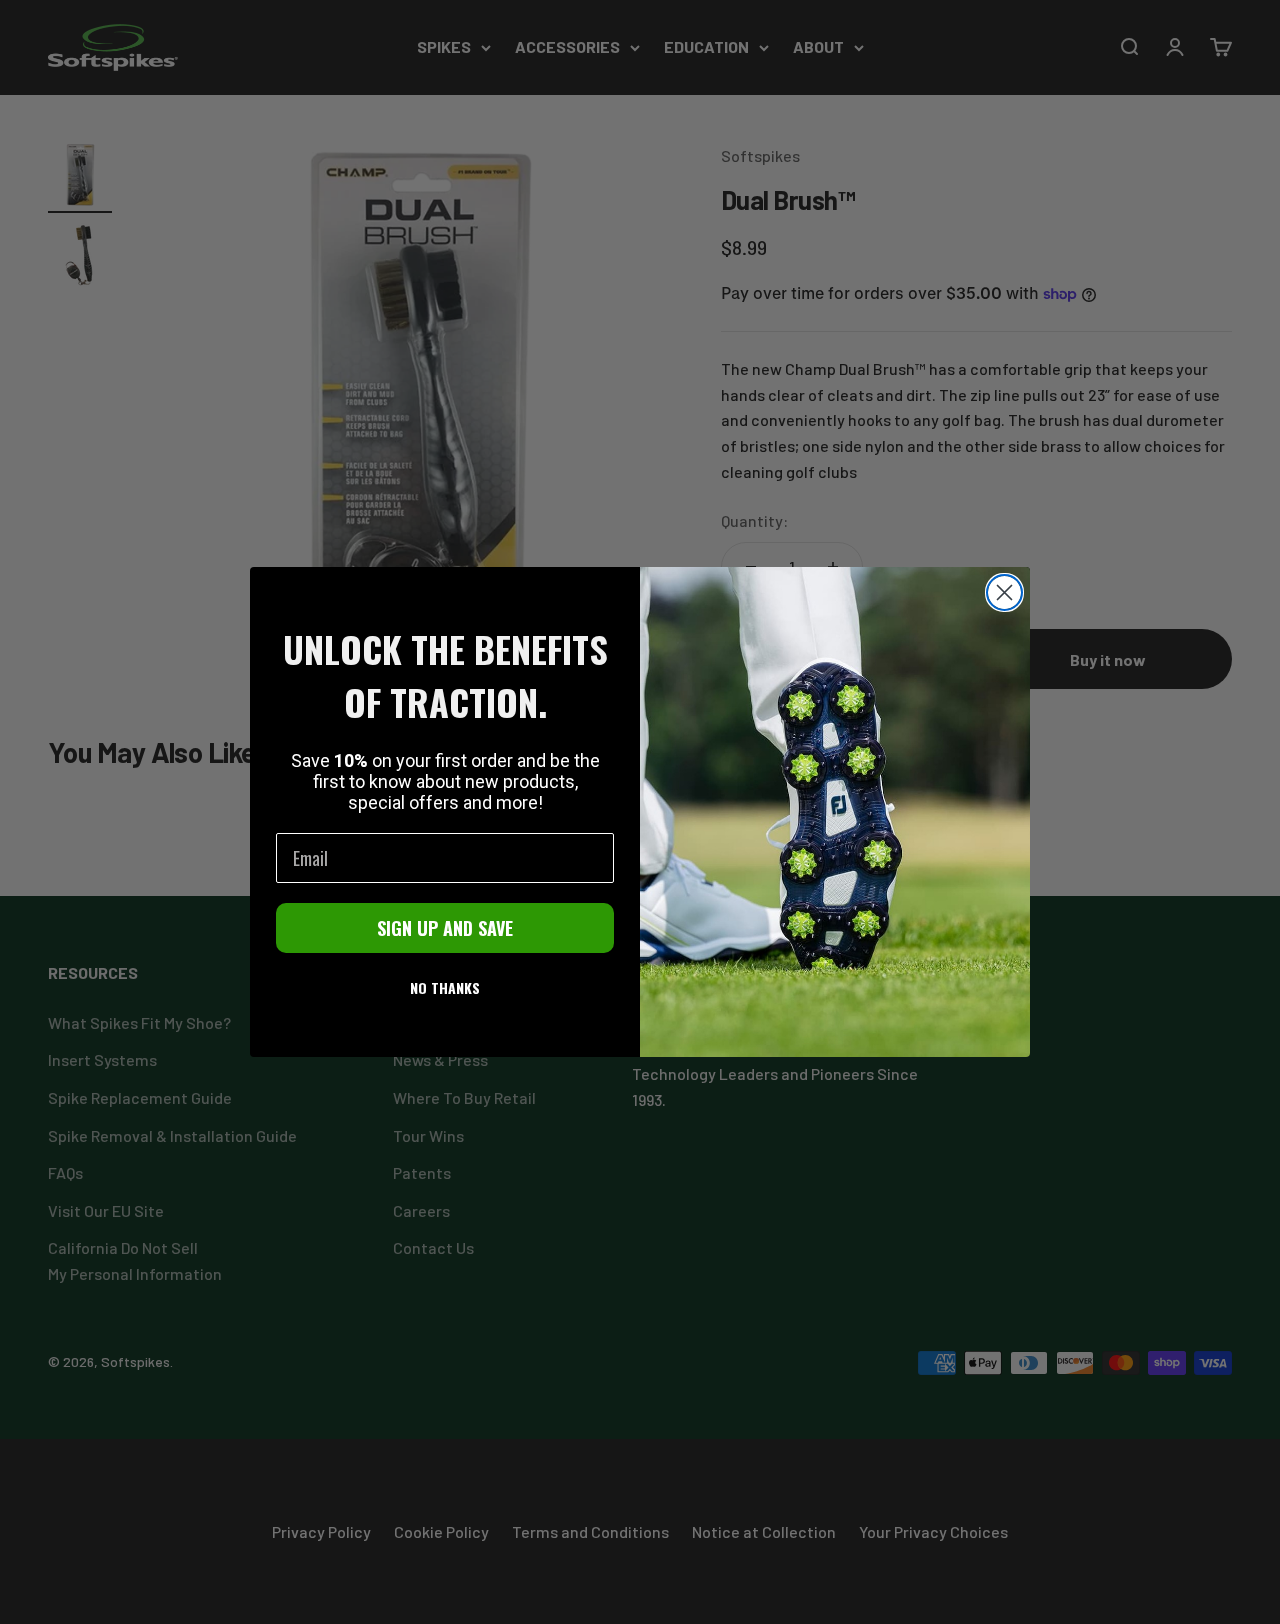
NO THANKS (445, 987)
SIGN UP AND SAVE (445, 928)
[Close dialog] (1004, 592)
